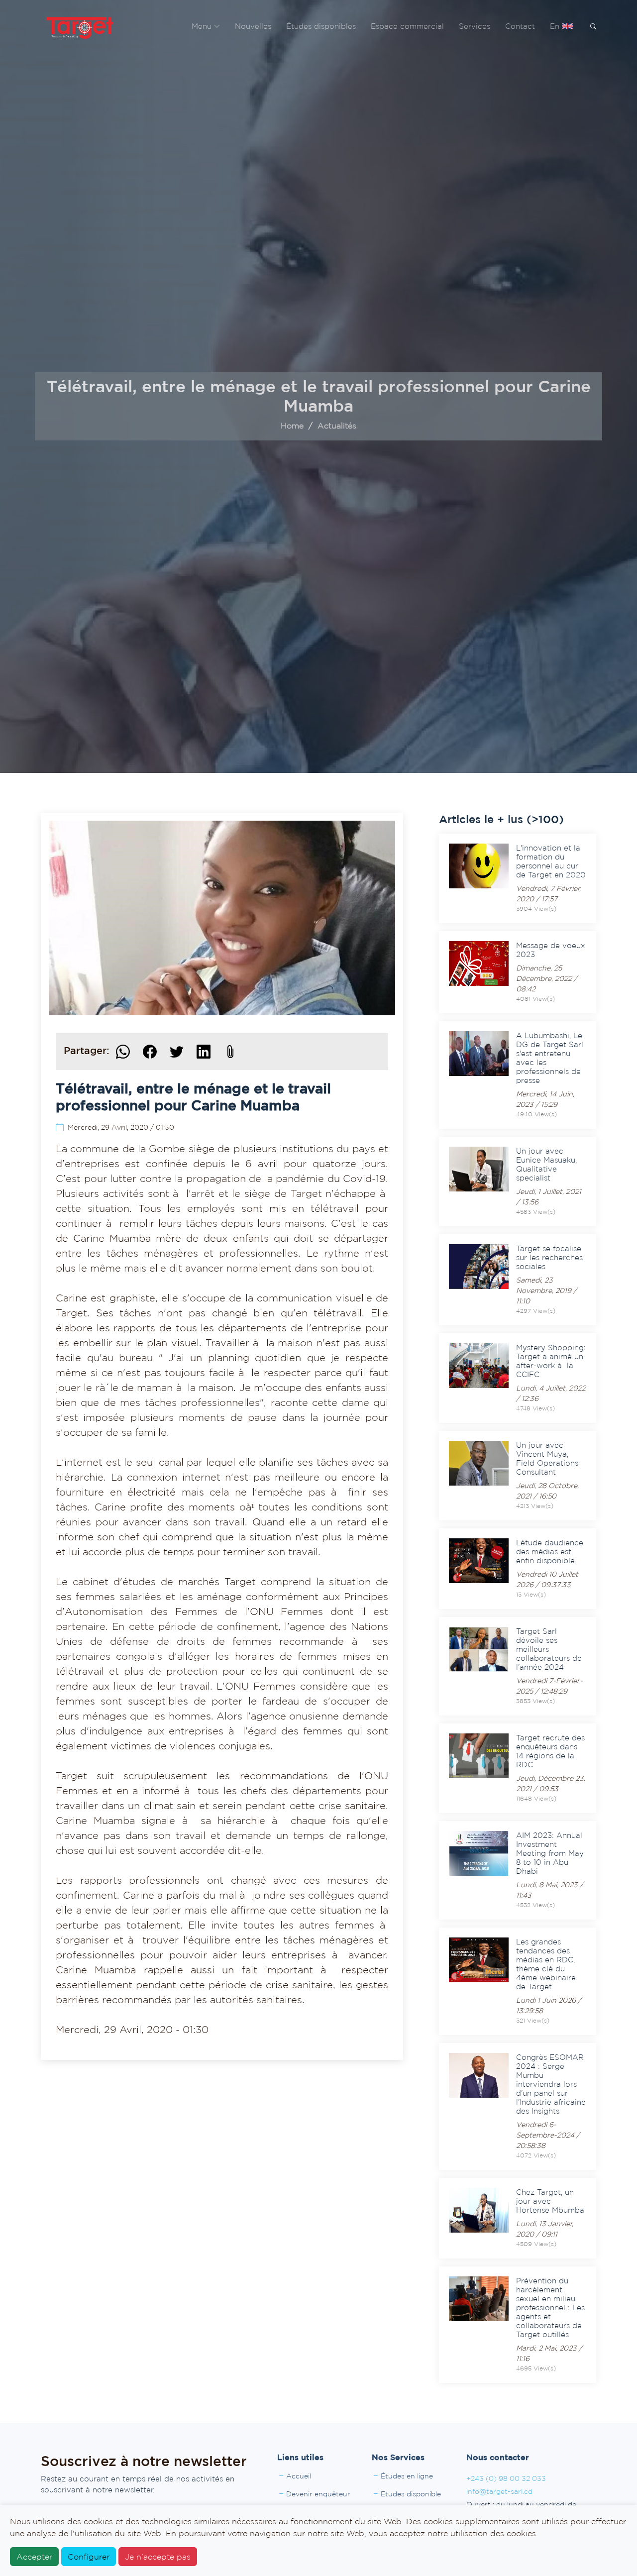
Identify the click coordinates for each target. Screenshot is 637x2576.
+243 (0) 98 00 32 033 (506, 2478)
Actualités (337, 426)
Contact (520, 26)
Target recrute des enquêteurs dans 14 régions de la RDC (550, 1751)
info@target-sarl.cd (499, 2491)
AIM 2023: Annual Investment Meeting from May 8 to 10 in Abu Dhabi (550, 1853)
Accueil (299, 2476)
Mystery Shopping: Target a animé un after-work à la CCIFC (551, 1361)
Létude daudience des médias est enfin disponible (550, 1552)
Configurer (89, 2557)
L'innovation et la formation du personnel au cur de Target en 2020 (551, 861)
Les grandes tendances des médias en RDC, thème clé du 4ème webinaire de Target (546, 1964)
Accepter (34, 2557)
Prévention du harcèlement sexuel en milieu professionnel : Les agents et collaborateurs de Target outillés (550, 2308)
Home (292, 426)
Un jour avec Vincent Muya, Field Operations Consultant (547, 1458)
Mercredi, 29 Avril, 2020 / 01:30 (121, 1127)
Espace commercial (407, 26)
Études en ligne (407, 2476)
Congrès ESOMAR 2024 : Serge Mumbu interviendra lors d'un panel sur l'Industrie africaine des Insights (551, 2084)
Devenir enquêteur (318, 2494)
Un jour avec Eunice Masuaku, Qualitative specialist (546, 1164)
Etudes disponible (411, 2494)
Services (475, 26)
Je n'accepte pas (158, 2557)
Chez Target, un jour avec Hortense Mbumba (550, 2201)
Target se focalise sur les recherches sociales (549, 1257)
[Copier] (230, 1052)
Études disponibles (321, 26)
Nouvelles (253, 26)
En (556, 26)
